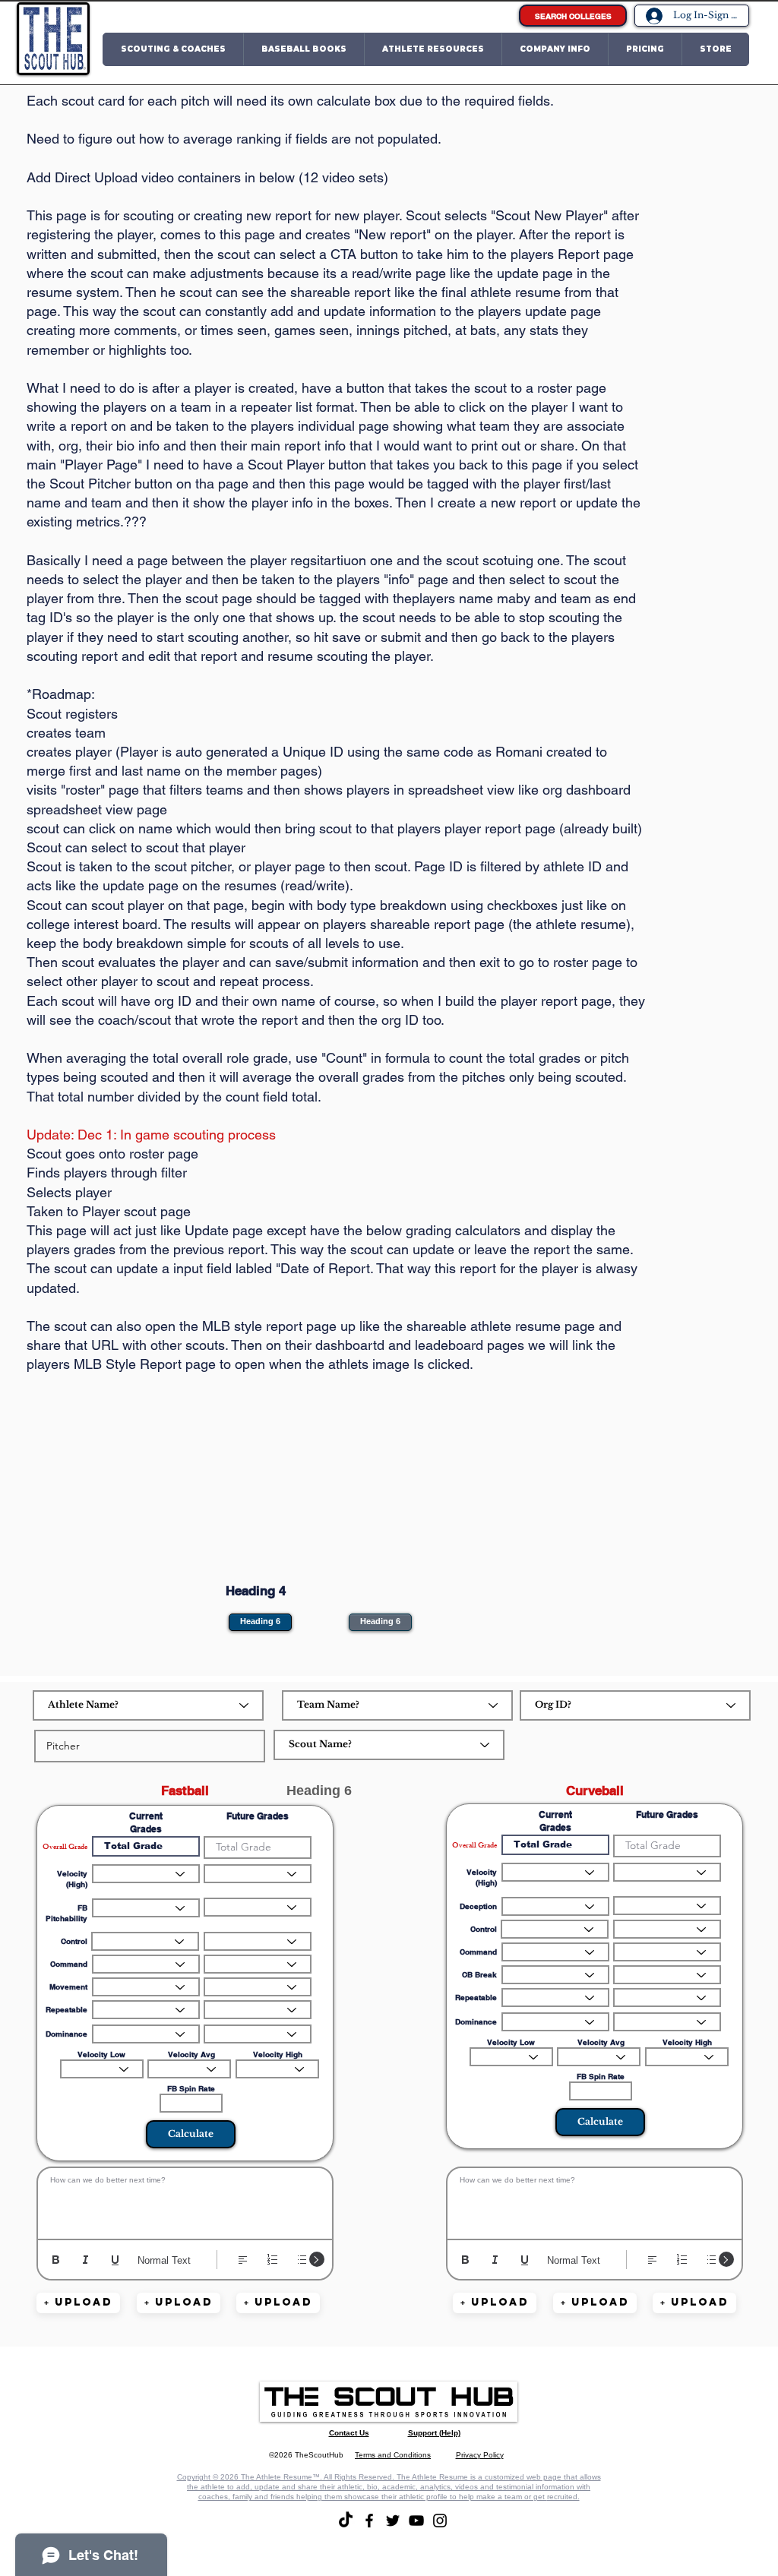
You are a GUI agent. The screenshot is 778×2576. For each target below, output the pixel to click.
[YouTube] (416, 2521)
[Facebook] (369, 2521)
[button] (173, 49)
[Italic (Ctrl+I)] (85, 2260)
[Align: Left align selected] (243, 2260)
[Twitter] (393, 2521)
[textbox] (185, 2200)
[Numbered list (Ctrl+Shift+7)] (272, 2260)
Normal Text (164, 2260)
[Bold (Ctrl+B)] (56, 2260)
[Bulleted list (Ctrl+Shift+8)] (302, 2260)
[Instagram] (440, 2521)
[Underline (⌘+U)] (115, 2260)
